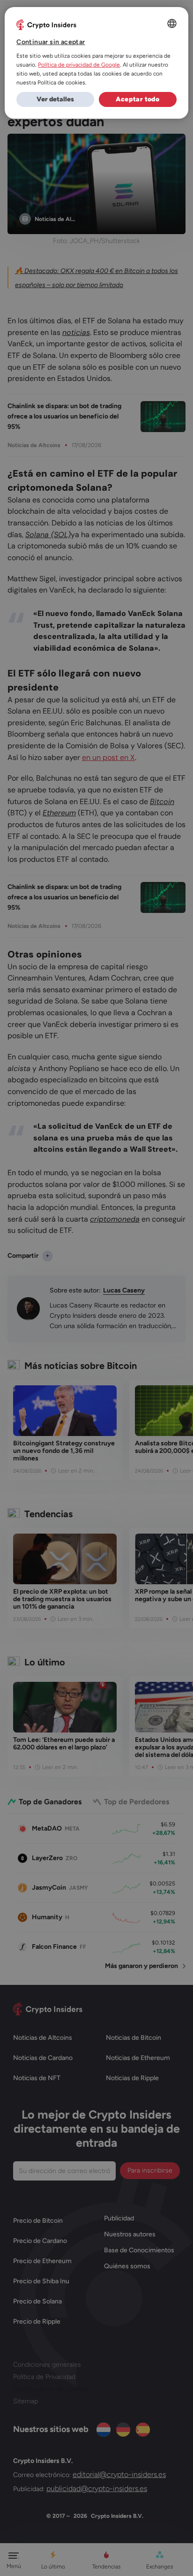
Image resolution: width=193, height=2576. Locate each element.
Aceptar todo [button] (137, 99)
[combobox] (172, 23)
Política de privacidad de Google (79, 65)
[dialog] (96, 63)
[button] (55, 99)
